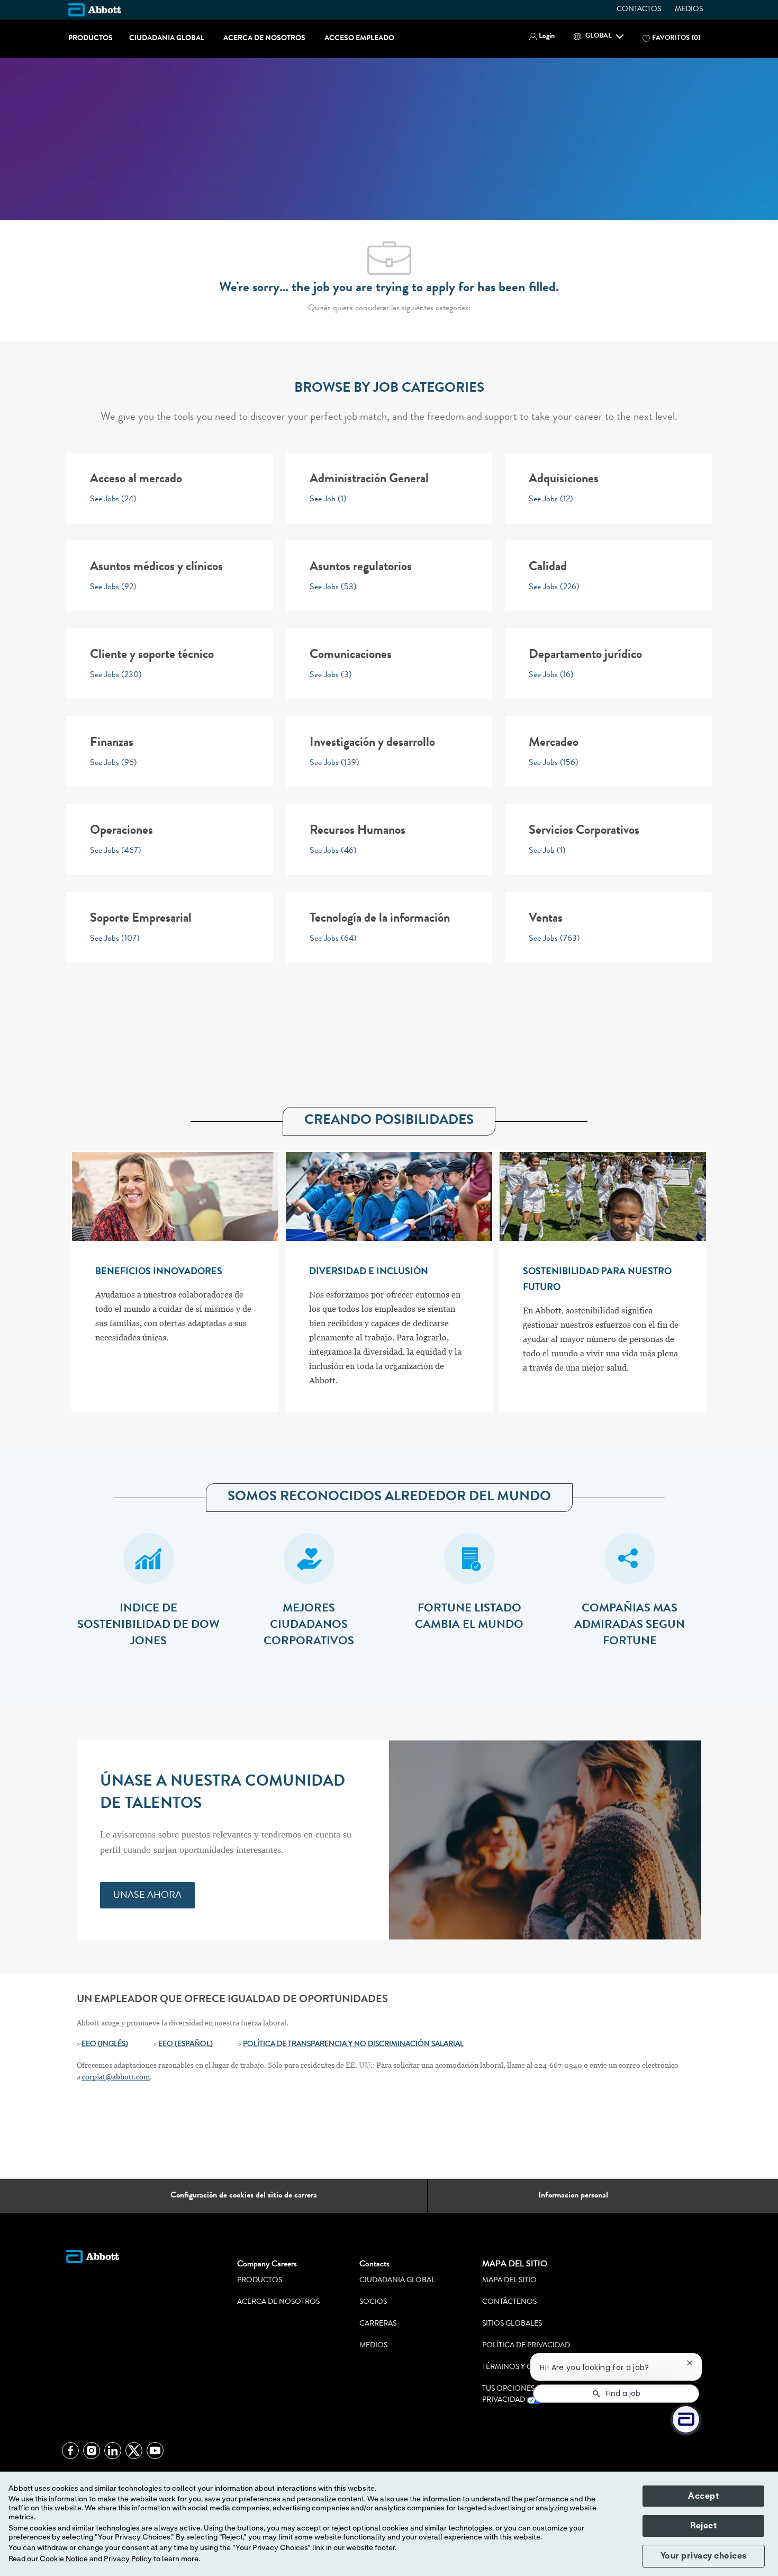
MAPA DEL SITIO (509, 2281)
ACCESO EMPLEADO (359, 39)
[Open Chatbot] (686, 2419)
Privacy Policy (128, 2559)
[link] (147, 1895)
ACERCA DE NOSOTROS (264, 39)
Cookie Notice (64, 2559)
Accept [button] (703, 2496)
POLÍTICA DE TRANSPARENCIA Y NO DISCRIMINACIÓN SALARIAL (353, 2044)
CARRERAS (378, 2324)
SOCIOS (373, 2302)
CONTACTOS (639, 10)
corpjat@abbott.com (116, 2077)
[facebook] (70, 2451)
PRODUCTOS (91, 39)
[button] (542, 37)
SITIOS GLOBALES (512, 2324)
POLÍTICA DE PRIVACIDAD (526, 2346)
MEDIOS (689, 10)
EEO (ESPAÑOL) (186, 2044)
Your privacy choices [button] (704, 2556)
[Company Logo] (95, 10)
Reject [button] (703, 2526)
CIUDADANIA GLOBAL (167, 39)
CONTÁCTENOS (509, 2302)
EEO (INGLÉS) (105, 2044)
